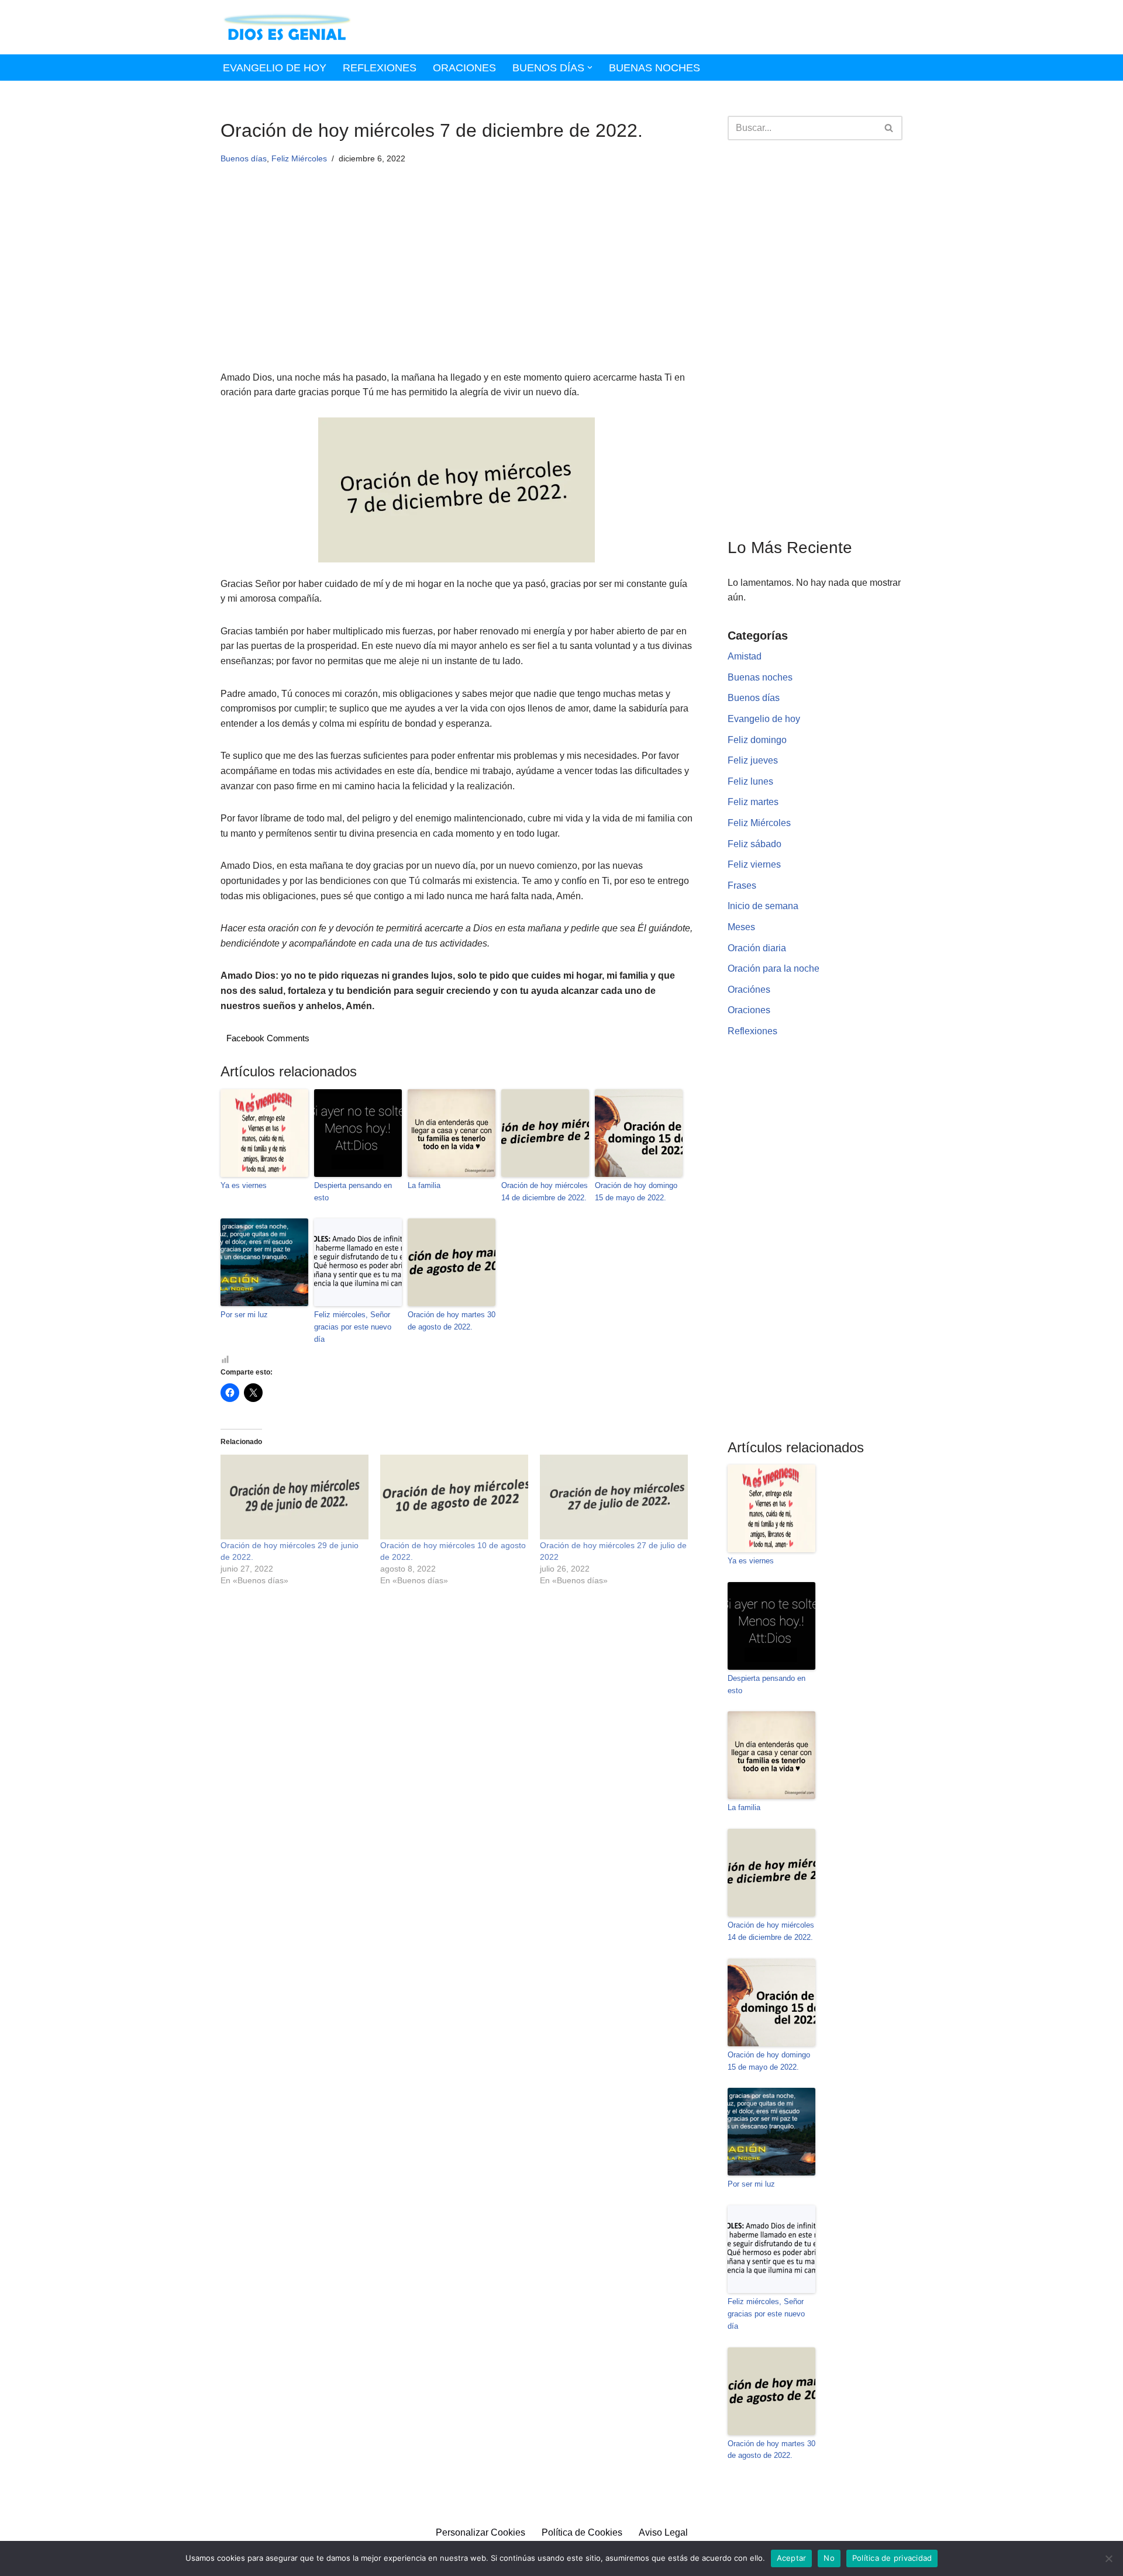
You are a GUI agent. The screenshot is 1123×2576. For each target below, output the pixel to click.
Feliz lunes (750, 781)
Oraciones (464, 68)
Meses (741, 927)
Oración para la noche (774, 968)
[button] (590, 68)
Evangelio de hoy (275, 68)
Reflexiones (380, 68)
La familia (424, 1185)
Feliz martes (753, 802)
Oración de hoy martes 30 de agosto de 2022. (452, 1321)
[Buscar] (889, 128)
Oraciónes (749, 990)
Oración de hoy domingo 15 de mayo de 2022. (636, 1192)
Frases (742, 885)
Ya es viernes (244, 1185)
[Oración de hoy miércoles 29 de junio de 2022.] (294, 1497)
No (829, 2558)
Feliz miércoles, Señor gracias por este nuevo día (353, 1327)
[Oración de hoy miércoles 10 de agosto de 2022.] (454, 1497)
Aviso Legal (663, 2532)
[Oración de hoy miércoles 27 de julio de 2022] (614, 1497)
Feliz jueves (753, 760)
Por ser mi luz (244, 1315)
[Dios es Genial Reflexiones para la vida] (287, 27)
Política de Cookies (582, 2532)
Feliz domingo (757, 740)
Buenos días (244, 158)
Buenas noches (654, 68)
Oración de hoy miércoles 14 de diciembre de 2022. (545, 1192)
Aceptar (792, 2558)
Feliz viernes (754, 864)
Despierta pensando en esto (353, 1192)
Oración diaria (757, 948)
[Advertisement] (457, 284)
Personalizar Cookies (480, 2532)
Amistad (745, 656)
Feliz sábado (755, 844)
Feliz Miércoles (299, 158)
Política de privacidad (892, 2558)
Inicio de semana (763, 906)
